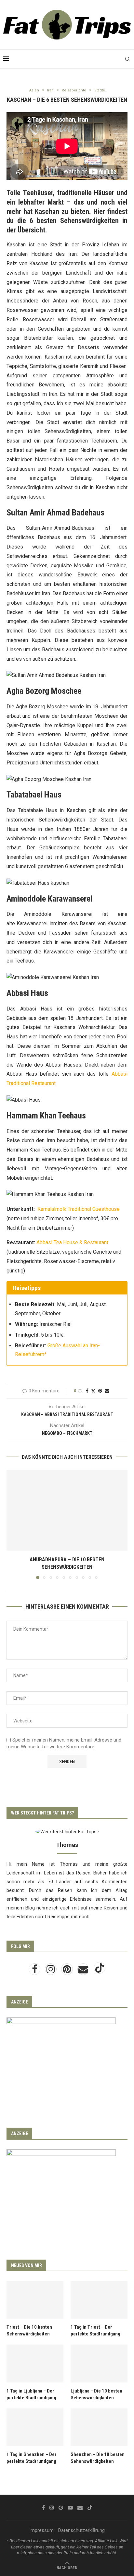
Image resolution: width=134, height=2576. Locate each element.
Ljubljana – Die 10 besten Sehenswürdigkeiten (96, 2394)
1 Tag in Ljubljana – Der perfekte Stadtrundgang (31, 2394)
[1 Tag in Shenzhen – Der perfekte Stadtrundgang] (35, 2427)
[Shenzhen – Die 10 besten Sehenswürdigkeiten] (99, 2427)
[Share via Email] (107, 1391)
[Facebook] (35, 1971)
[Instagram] (51, 1971)
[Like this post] (80, 1391)
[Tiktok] (100, 1971)
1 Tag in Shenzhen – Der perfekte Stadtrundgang (32, 2458)
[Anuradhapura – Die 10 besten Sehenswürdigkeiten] (67, 1510)
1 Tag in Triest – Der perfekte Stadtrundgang (95, 2330)
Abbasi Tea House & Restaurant (72, 1242)
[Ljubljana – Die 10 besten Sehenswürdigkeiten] (99, 2363)
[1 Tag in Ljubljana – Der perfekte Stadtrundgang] (35, 2363)
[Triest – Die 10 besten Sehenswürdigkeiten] (35, 2300)
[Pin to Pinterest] (100, 1391)
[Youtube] (70, 2508)
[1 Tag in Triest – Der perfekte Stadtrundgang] (99, 2300)
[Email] (84, 1971)
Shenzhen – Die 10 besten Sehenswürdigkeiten (98, 2458)
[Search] (127, 59)
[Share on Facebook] (87, 1391)
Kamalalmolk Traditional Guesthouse (79, 1209)
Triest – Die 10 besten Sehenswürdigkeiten (29, 2330)
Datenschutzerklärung (81, 2530)
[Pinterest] (68, 1971)
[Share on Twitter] (93, 1391)
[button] (12, 1524)
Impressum (41, 2530)
